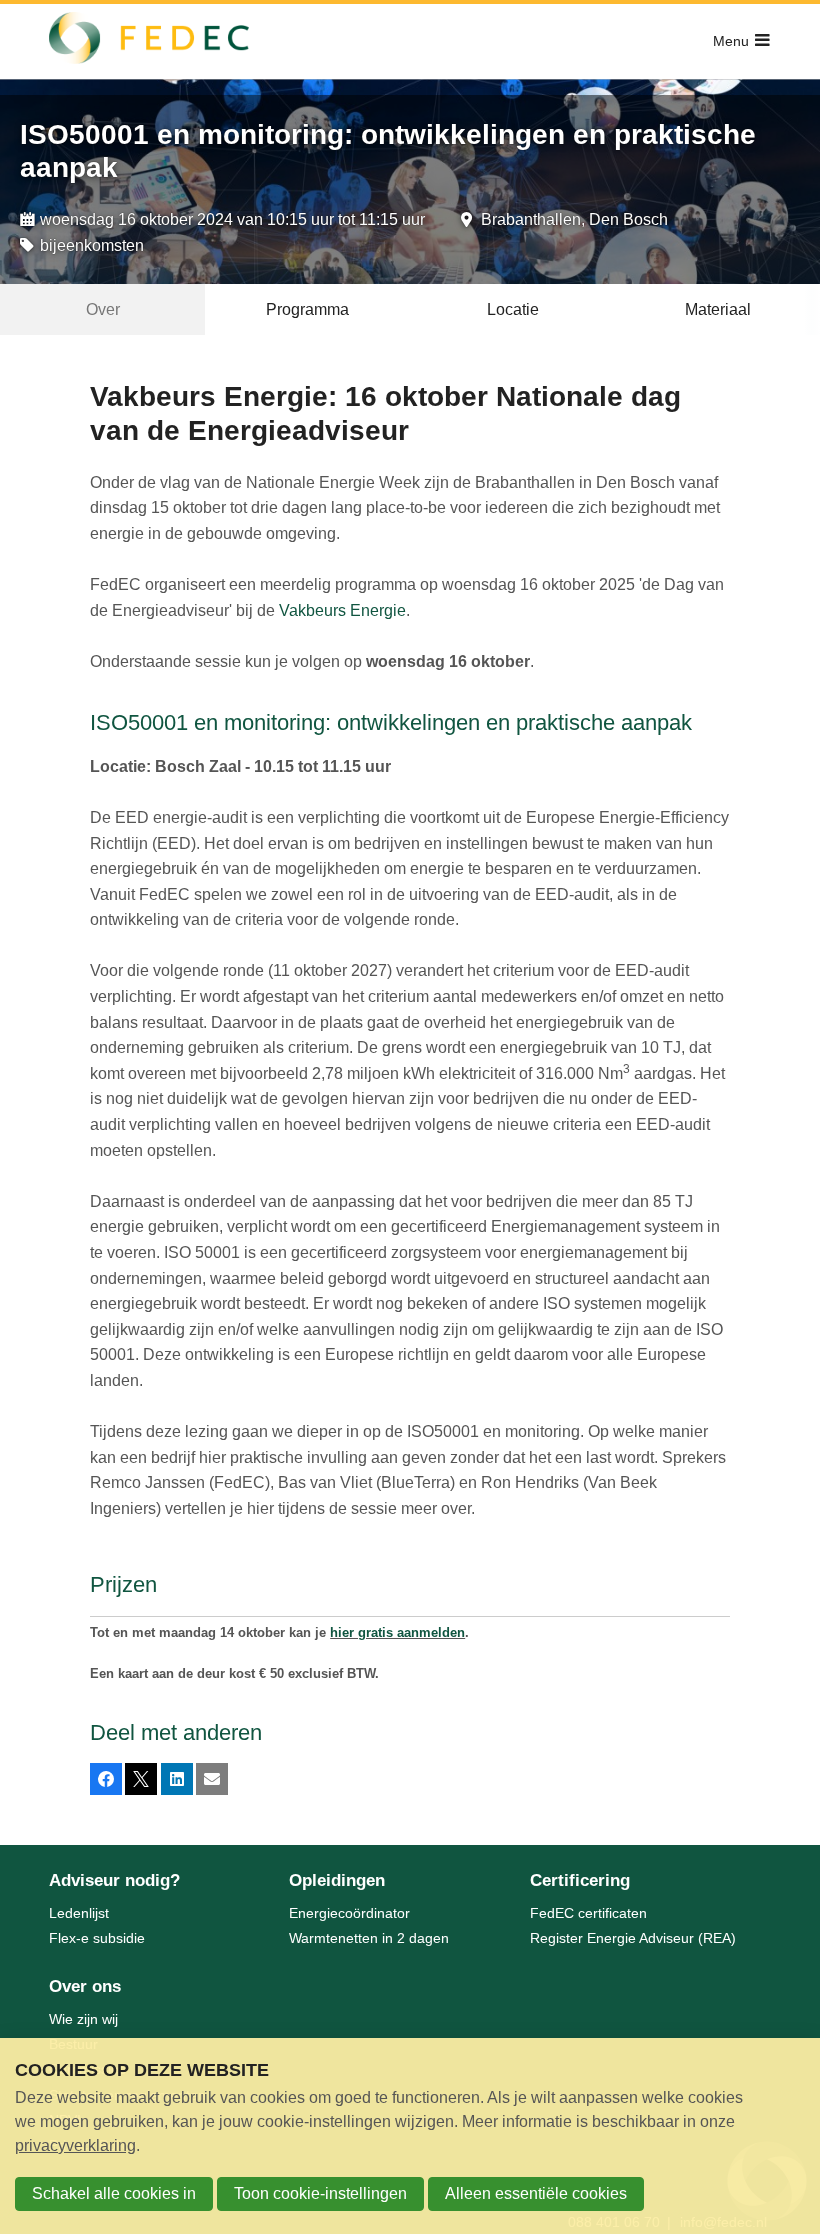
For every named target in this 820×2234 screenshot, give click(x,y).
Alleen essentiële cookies (536, 2193)
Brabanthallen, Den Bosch (574, 219)
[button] (106, 1779)
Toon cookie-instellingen (320, 2193)
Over (103, 309)
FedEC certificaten (588, 1913)
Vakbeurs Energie (342, 610)
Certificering (580, 1880)
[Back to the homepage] (149, 41)
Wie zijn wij (83, 2019)
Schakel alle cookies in (114, 2193)
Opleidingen (337, 1880)
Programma (307, 309)
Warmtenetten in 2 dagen (369, 1938)
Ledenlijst (79, 1913)
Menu (731, 41)
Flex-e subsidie (97, 1938)
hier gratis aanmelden (397, 1632)
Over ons (85, 1986)
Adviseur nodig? (114, 1880)
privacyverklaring (75, 2145)
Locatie (513, 309)
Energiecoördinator (349, 1913)
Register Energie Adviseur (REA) (633, 1938)
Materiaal (718, 309)
